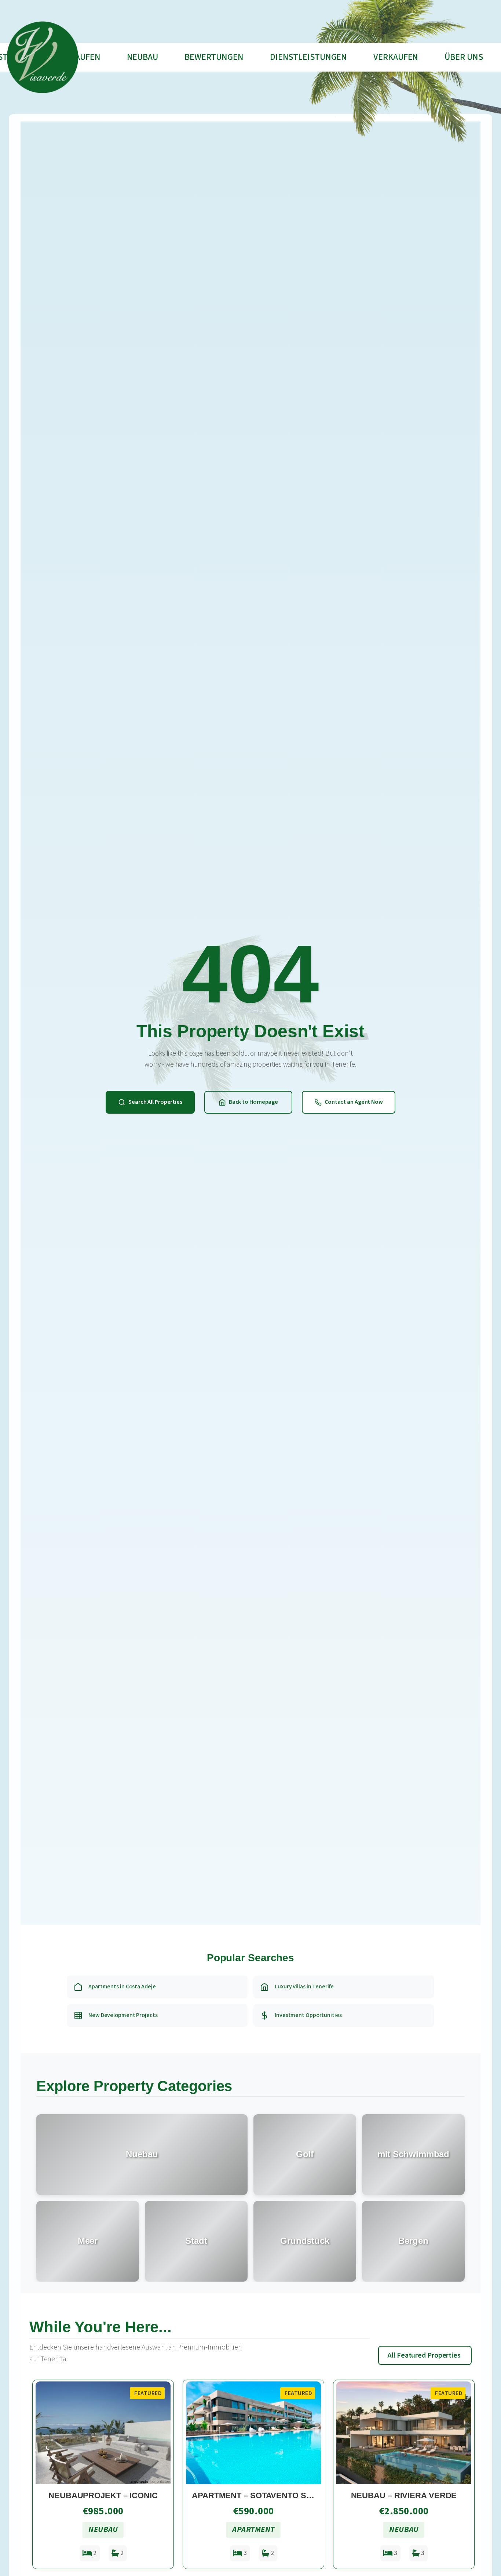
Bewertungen (214, 57)
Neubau (142, 57)
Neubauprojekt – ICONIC (103, 2495)
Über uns (464, 57)
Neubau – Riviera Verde (404, 2495)
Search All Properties (155, 1102)
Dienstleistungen (308, 57)
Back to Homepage (253, 1102)
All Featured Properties (424, 2355)
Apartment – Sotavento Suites (261, 2495)
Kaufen (85, 57)
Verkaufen (396, 57)
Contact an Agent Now (354, 1102)
